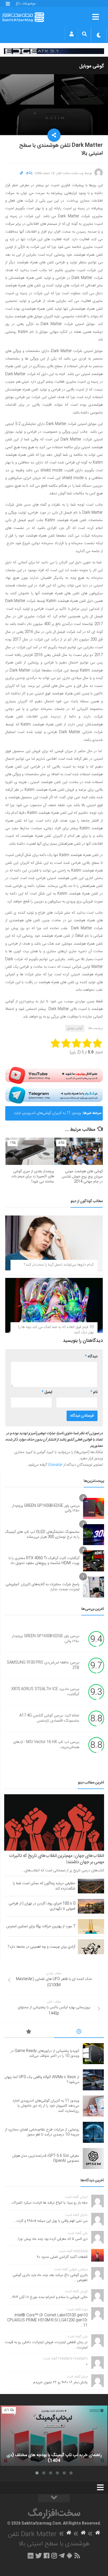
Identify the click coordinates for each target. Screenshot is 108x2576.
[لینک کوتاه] (21, 173)
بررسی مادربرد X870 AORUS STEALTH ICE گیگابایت (45, 1692)
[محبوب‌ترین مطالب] (29, 2032)
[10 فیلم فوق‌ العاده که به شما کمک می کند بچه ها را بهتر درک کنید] (54, 1305)
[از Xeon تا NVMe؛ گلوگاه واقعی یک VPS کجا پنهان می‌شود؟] (93, 2080)
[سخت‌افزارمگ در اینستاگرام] (54, 2556)
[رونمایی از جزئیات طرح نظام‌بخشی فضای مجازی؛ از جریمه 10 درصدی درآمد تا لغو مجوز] (93, 2132)
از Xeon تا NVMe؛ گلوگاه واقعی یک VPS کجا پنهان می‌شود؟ (42, 2080)
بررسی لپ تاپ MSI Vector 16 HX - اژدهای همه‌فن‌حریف (46, 1745)
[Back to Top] (54, 2498)
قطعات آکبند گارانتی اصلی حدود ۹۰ (62, 2257)
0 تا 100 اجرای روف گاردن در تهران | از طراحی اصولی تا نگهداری (42, 1906)
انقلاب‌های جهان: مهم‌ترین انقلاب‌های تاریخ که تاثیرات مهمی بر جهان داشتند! (56, 1859)
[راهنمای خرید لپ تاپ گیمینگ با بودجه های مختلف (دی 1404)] (54, 2436)
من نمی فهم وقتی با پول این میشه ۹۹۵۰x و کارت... (50, 2221)
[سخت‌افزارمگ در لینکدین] (31, 2556)
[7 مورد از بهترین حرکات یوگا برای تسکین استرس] (91, 1926)
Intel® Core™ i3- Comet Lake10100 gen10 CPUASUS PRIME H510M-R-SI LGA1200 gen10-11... (47, 2320)
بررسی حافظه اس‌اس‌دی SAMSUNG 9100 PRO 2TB (43, 1665)
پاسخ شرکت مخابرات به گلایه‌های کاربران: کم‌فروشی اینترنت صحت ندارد (42, 1587)
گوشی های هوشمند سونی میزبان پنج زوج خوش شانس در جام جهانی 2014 (82, 1177)
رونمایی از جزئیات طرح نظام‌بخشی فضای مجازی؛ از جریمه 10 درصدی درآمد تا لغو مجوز (42, 2132)
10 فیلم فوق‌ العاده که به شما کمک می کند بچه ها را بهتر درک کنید (56, 1330)
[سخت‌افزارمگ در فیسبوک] (47, 2556)
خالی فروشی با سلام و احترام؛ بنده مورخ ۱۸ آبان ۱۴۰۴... (48, 2297)
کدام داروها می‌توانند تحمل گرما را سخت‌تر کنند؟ (59, 1265)
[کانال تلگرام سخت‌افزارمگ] (62, 2556)
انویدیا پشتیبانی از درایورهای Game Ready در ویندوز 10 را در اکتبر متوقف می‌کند (45, 2054)
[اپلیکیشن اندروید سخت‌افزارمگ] (69, 2556)
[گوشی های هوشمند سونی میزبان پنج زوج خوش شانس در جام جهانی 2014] (79, 1151)
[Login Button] (71, 34)
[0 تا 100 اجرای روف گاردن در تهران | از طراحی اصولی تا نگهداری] (91, 1906)
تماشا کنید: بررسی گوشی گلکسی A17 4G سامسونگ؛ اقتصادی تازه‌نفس (49, 1718)
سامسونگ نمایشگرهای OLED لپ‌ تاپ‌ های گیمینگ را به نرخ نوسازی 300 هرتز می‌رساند (42, 1535)
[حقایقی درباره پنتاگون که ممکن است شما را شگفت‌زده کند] (91, 1886)
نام (94, 1392)
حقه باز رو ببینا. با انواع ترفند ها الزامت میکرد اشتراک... (48, 2203)
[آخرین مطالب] (79, 2032)
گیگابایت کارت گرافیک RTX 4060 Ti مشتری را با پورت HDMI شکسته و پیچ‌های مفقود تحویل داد (44, 1561)
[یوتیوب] (54, 1075)
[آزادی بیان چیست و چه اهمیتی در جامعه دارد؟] (91, 1947)
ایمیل (47, 1392)
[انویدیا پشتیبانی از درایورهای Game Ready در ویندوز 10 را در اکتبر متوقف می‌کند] (93, 2054)
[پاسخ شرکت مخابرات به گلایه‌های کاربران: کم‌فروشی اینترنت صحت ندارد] (94, 1587)
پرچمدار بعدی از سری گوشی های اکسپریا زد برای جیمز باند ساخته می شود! (33, 1177)
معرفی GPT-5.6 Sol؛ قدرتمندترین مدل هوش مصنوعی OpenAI (46, 2159)
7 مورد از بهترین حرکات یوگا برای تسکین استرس (41, 1926)
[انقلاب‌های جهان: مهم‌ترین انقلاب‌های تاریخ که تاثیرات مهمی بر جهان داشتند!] (54, 1822)
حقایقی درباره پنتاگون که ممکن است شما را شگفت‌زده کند (44, 1886)
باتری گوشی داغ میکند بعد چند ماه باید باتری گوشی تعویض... (50, 2278)
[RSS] (77, 2556)
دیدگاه (91, 1357)
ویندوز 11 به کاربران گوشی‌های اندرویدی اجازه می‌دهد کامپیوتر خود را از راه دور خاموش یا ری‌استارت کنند (47, 1115)
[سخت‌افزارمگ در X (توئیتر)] (39, 2556)
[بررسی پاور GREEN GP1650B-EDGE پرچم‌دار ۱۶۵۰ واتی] (94, 1508)
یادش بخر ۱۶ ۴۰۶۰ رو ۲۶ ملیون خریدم (60, 2382)
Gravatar (55, 1465)
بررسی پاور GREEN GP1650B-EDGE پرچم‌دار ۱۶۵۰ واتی (46, 1508)
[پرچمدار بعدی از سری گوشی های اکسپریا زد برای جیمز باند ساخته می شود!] (30, 1151)
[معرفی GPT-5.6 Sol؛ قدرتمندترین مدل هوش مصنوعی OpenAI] (93, 2159)
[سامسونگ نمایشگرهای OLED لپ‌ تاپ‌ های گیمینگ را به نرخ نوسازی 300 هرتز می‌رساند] (94, 1535)
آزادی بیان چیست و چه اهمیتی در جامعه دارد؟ (42, 1947)
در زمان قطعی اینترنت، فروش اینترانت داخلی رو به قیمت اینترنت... (46, 2345)
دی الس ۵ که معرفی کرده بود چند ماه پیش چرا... (51, 2239)
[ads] (54, 51)
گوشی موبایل (92, 66)
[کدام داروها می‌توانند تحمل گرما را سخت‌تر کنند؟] (54, 1243)
